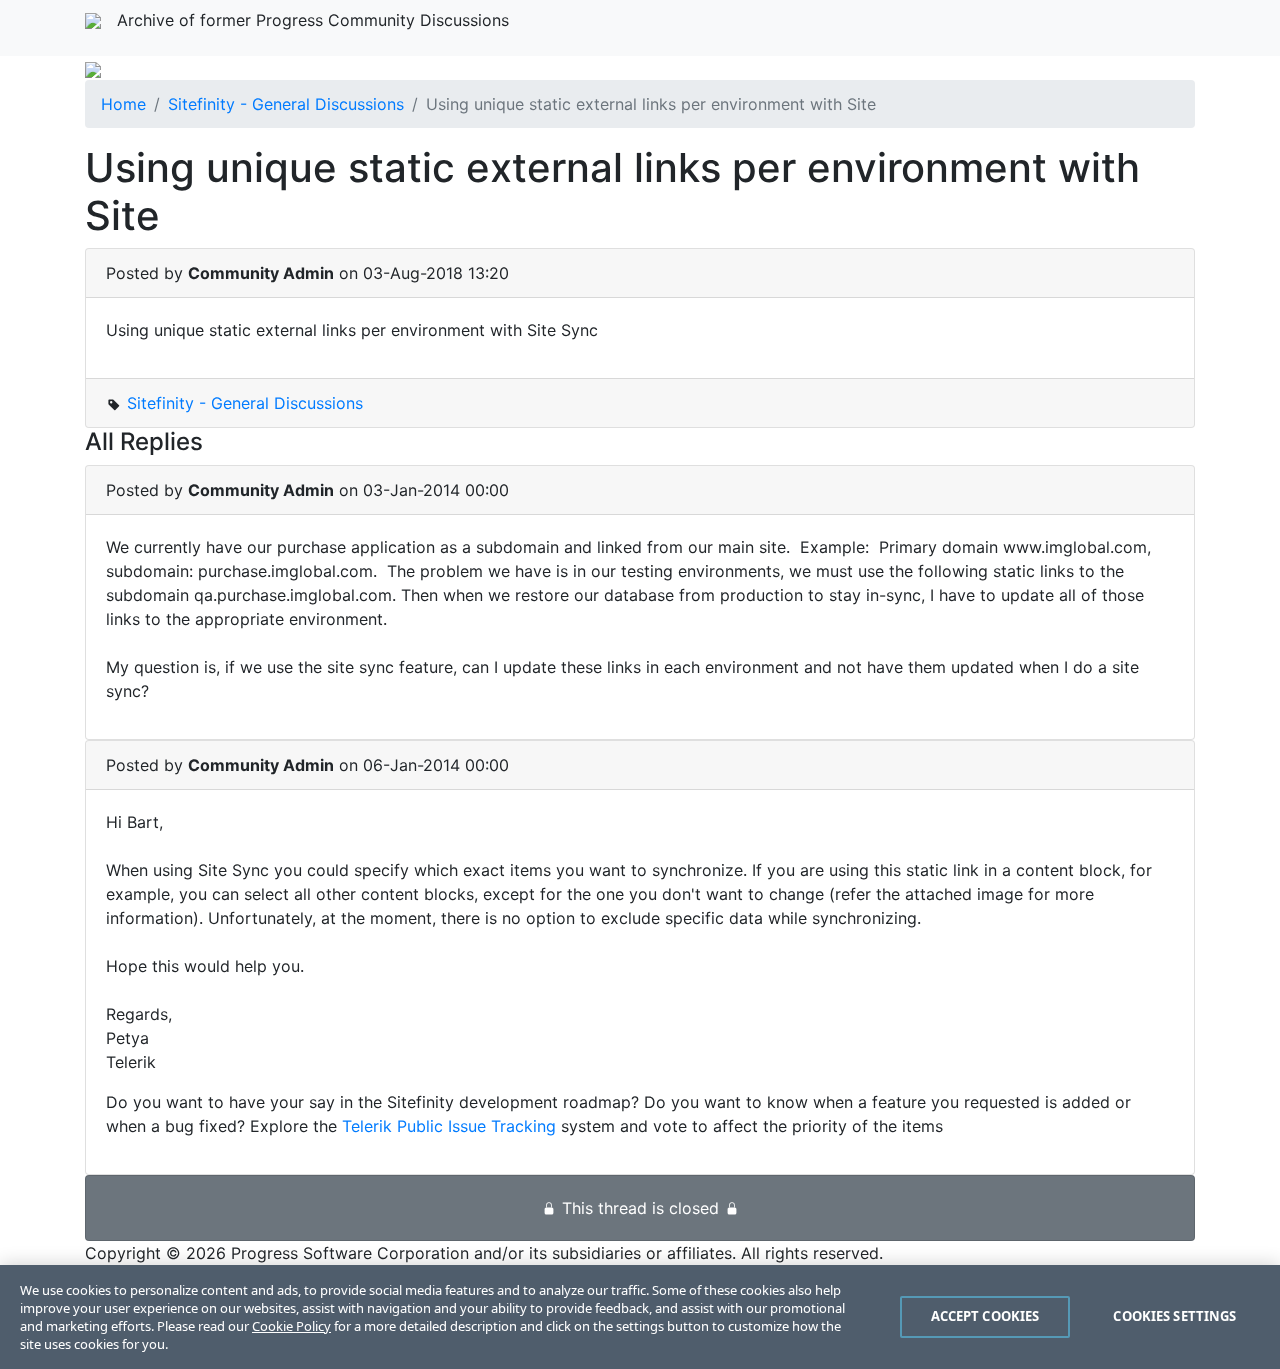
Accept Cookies (985, 1316)
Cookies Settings (1174, 1316)
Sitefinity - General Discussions (286, 104)
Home (123, 104)
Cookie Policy (291, 1326)
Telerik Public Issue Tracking (449, 1126)
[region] (640, 1317)
